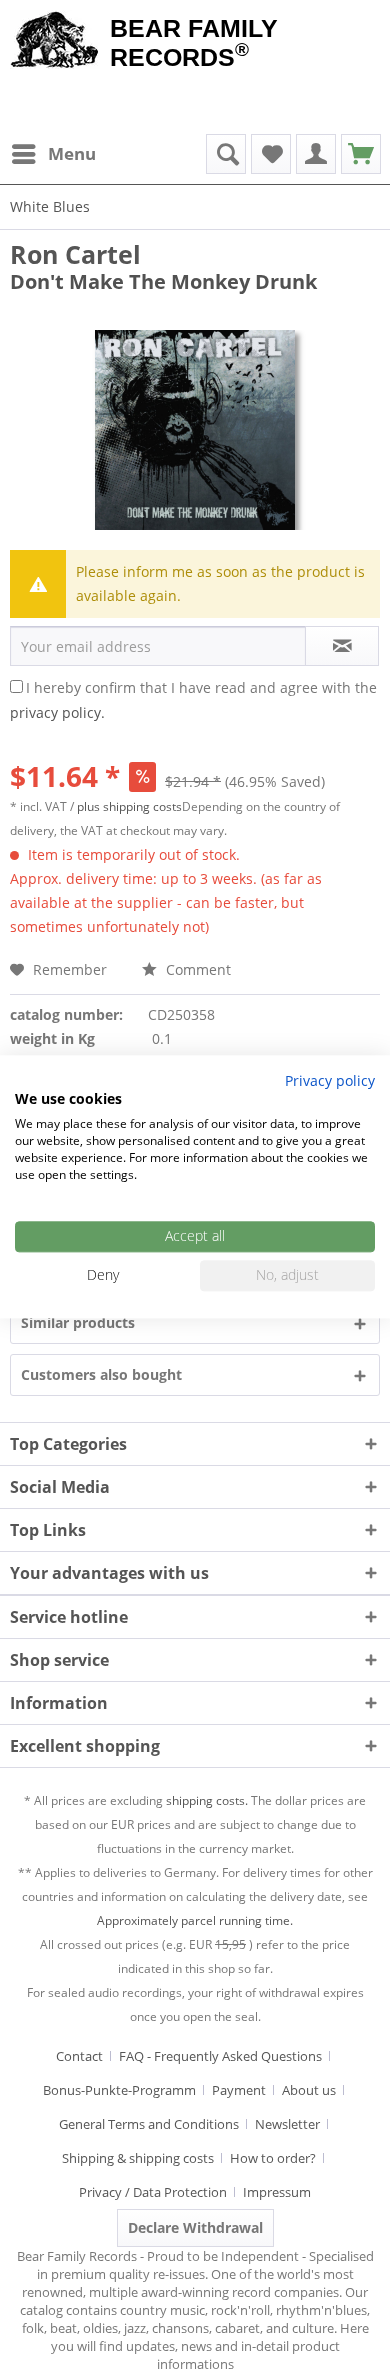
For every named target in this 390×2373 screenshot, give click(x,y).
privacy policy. (57, 712)
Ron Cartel (75, 254)
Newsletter (287, 2124)
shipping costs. (207, 1800)
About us (309, 2090)
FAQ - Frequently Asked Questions (220, 2056)
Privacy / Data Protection (153, 2192)
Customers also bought (101, 1374)
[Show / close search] (226, 154)
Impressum (277, 2192)
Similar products (78, 1322)
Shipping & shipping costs (138, 2158)
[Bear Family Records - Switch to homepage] (55, 42)
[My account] (316, 154)
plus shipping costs (129, 806)
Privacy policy (330, 1080)
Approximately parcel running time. (195, 1920)
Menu (72, 153)
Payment (239, 2090)
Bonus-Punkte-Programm (119, 2090)
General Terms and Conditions (149, 2124)
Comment (196, 969)
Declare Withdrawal (195, 2227)
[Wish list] (271, 154)
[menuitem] (53, 154)
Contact (79, 2056)
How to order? (273, 2158)
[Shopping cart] (361, 154)
